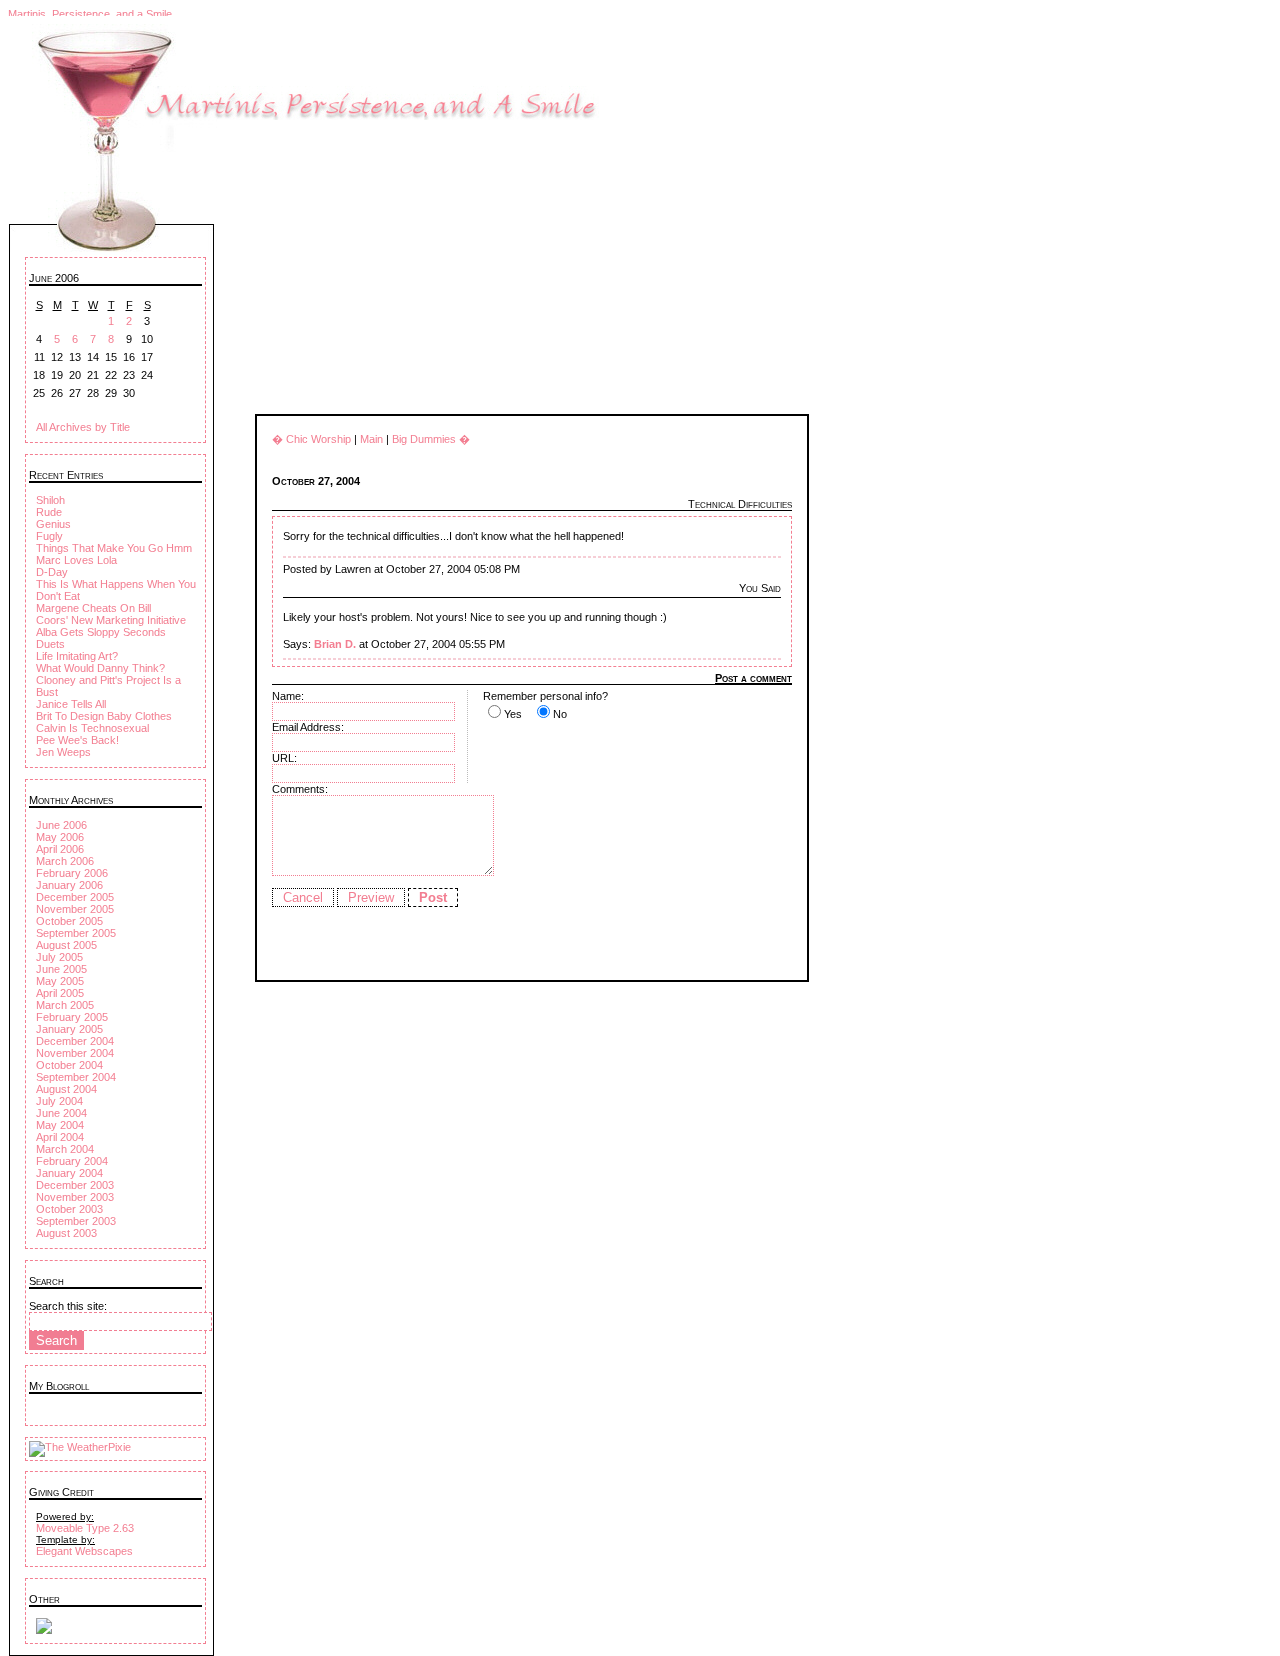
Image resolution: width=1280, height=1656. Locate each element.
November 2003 (75, 1197)
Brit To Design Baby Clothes (104, 716)
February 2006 (72, 873)
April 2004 (60, 1137)
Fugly (49, 536)
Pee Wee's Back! (77, 740)
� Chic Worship (311, 439)
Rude (49, 512)
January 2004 (69, 1173)
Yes (513, 714)
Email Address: (308, 727)
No (560, 714)
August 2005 (66, 945)
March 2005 (65, 1005)
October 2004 (69, 1065)
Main (371, 439)
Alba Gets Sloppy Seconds (101, 632)
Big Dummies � (431, 439)
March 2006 (65, 861)
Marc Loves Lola (76, 560)
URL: (284, 758)
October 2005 (69, 921)
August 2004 (66, 1089)
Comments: (300, 789)
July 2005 (59, 957)
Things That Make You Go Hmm (114, 548)
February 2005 (72, 1017)
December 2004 (75, 1041)
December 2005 (75, 897)
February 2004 (72, 1161)
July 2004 (59, 1101)
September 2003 (76, 1221)
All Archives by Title (83, 427)
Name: (288, 696)
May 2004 (60, 1125)
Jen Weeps (63, 752)
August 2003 (66, 1233)
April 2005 (60, 993)
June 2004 (61, 1113)
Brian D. (335, 644)
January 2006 (69, 885)
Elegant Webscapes (84, 1551)
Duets (50, 644)
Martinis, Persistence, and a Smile (90, 14)
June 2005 (61, 969)
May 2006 (60, 837)
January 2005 (69, 1029)
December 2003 (75, 1185)
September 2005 (76, 933)
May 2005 (60, 981)
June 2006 (61, 825)
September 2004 (76, 1077)
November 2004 (75, 1053)
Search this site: (68, 1306)
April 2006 (60, 849)
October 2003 (69, 1209)
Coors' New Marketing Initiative (111, 620)
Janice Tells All (71, 704)
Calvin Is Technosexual (92, 728)
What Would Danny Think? (100, 668)
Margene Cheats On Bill (93, 608)
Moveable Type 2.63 (85, 1528)
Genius (53, 524)
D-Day (52, 572)
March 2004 (65, 1149)
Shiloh (50, 500)
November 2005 (75, 909)
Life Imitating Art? (77, 656)
